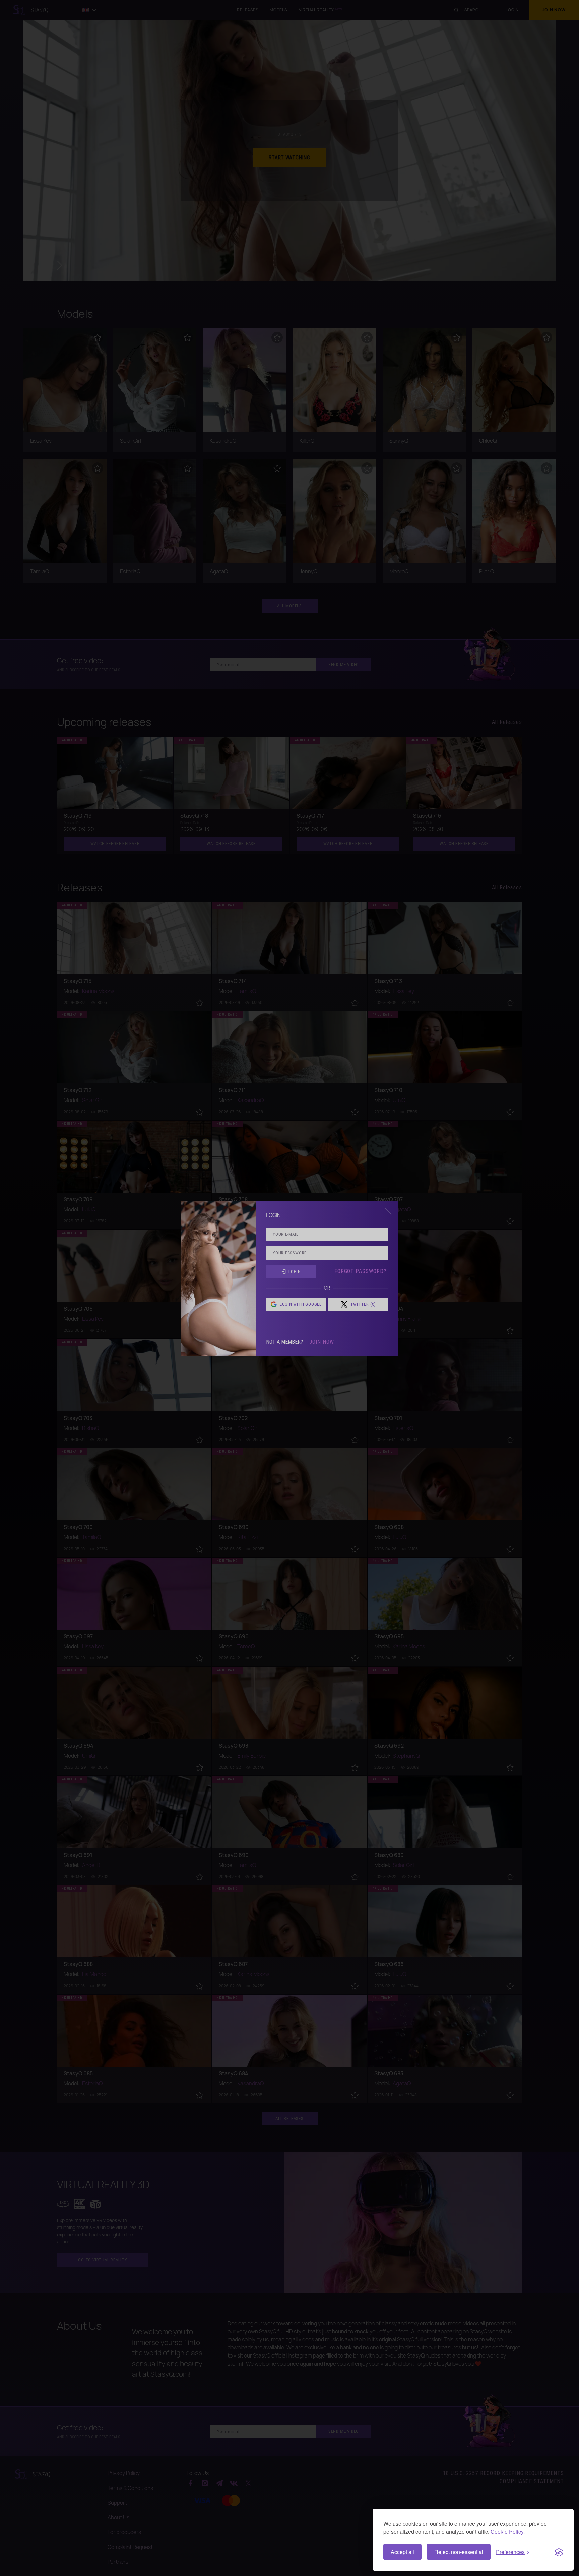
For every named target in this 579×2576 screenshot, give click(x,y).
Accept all (402, 2552)
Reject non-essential (459, 2552)
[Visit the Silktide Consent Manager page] (559, 2552)
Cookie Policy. (508, 2532)
